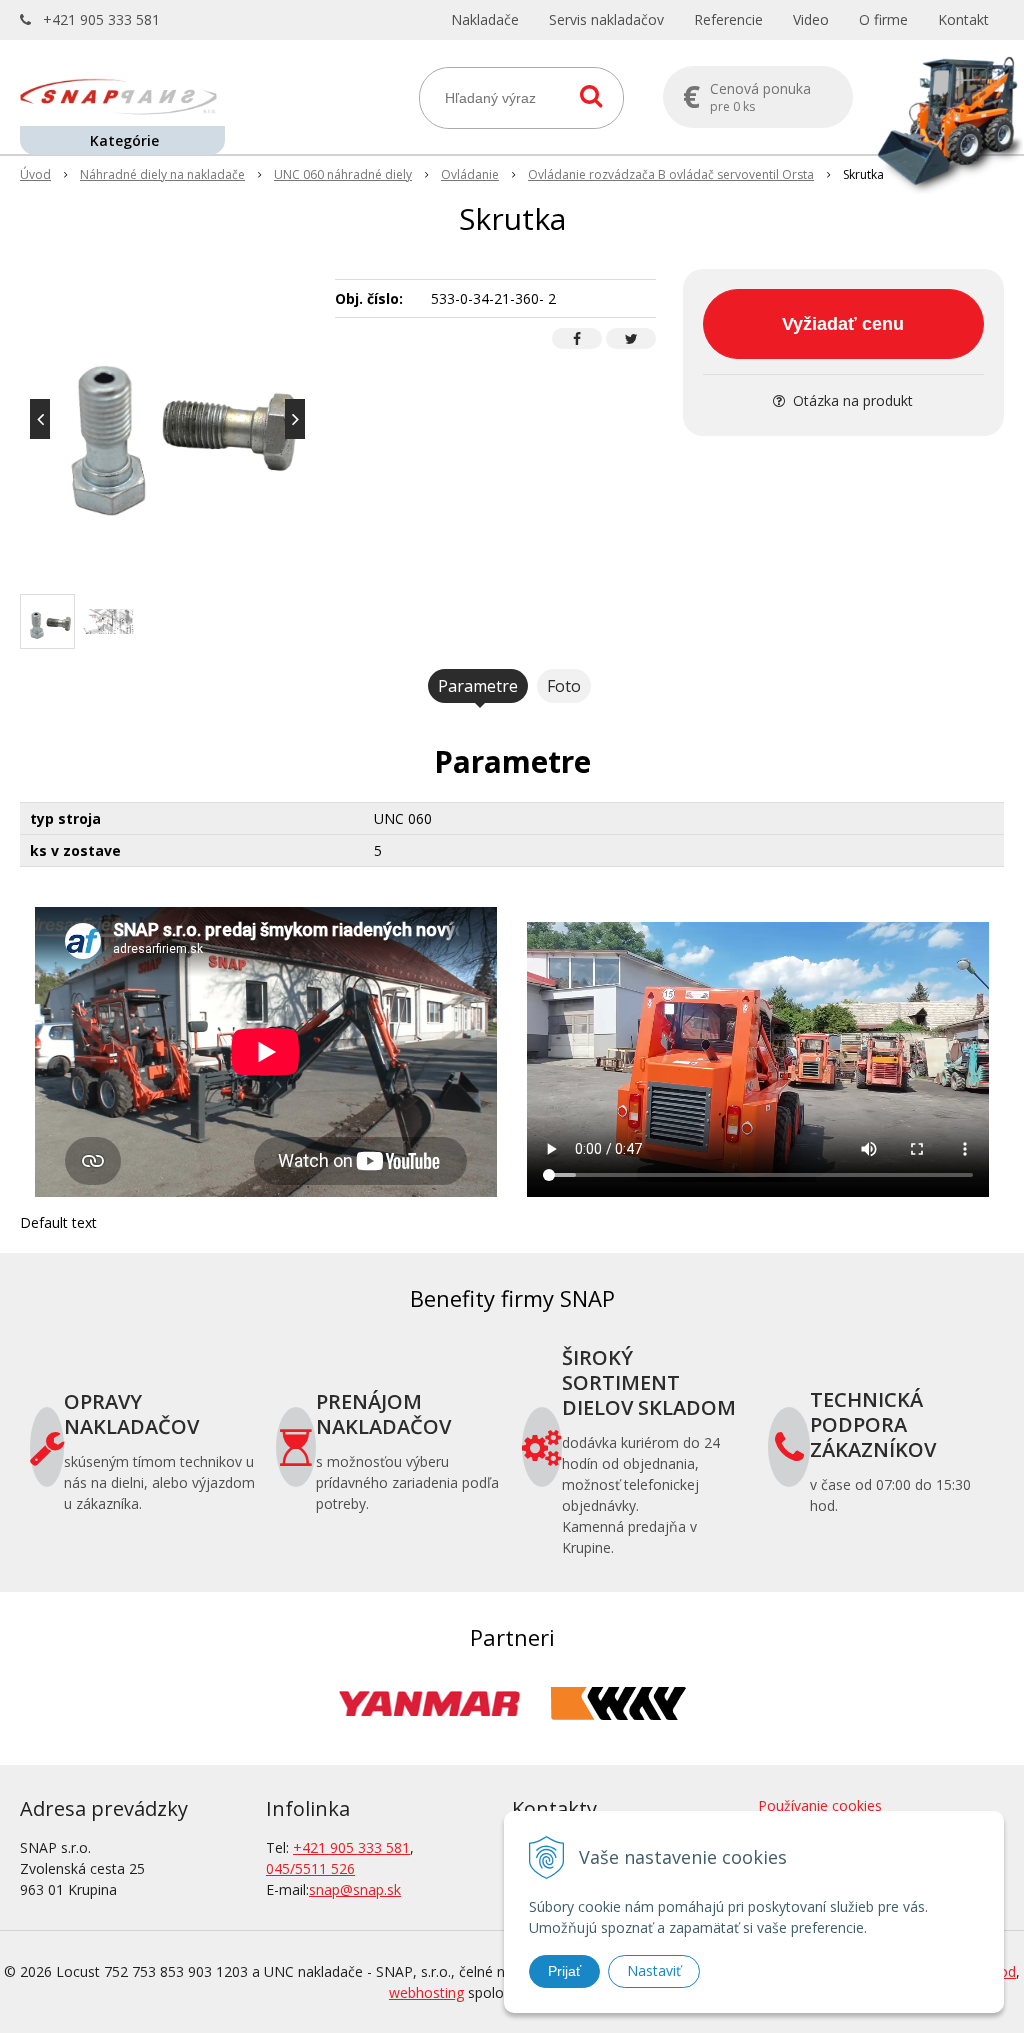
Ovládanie (470, 174)
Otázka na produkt (851, 400)
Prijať (564, 1971)
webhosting (426, 1992)
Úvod (35, 174)
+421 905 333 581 (101, 19)
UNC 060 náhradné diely (343, 174)
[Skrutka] (167, 419)
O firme (883, 19)
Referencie (728, 19)
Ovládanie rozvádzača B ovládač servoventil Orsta (671, 174)
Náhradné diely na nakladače (162, 174)
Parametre (478, 686)
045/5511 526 (310, 1868)
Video (811, 19)
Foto (564, 686)
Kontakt (963, 19)
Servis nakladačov (606, 19)
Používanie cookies (820, 1805)
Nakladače (485, 19)
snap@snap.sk (355, 1889)
